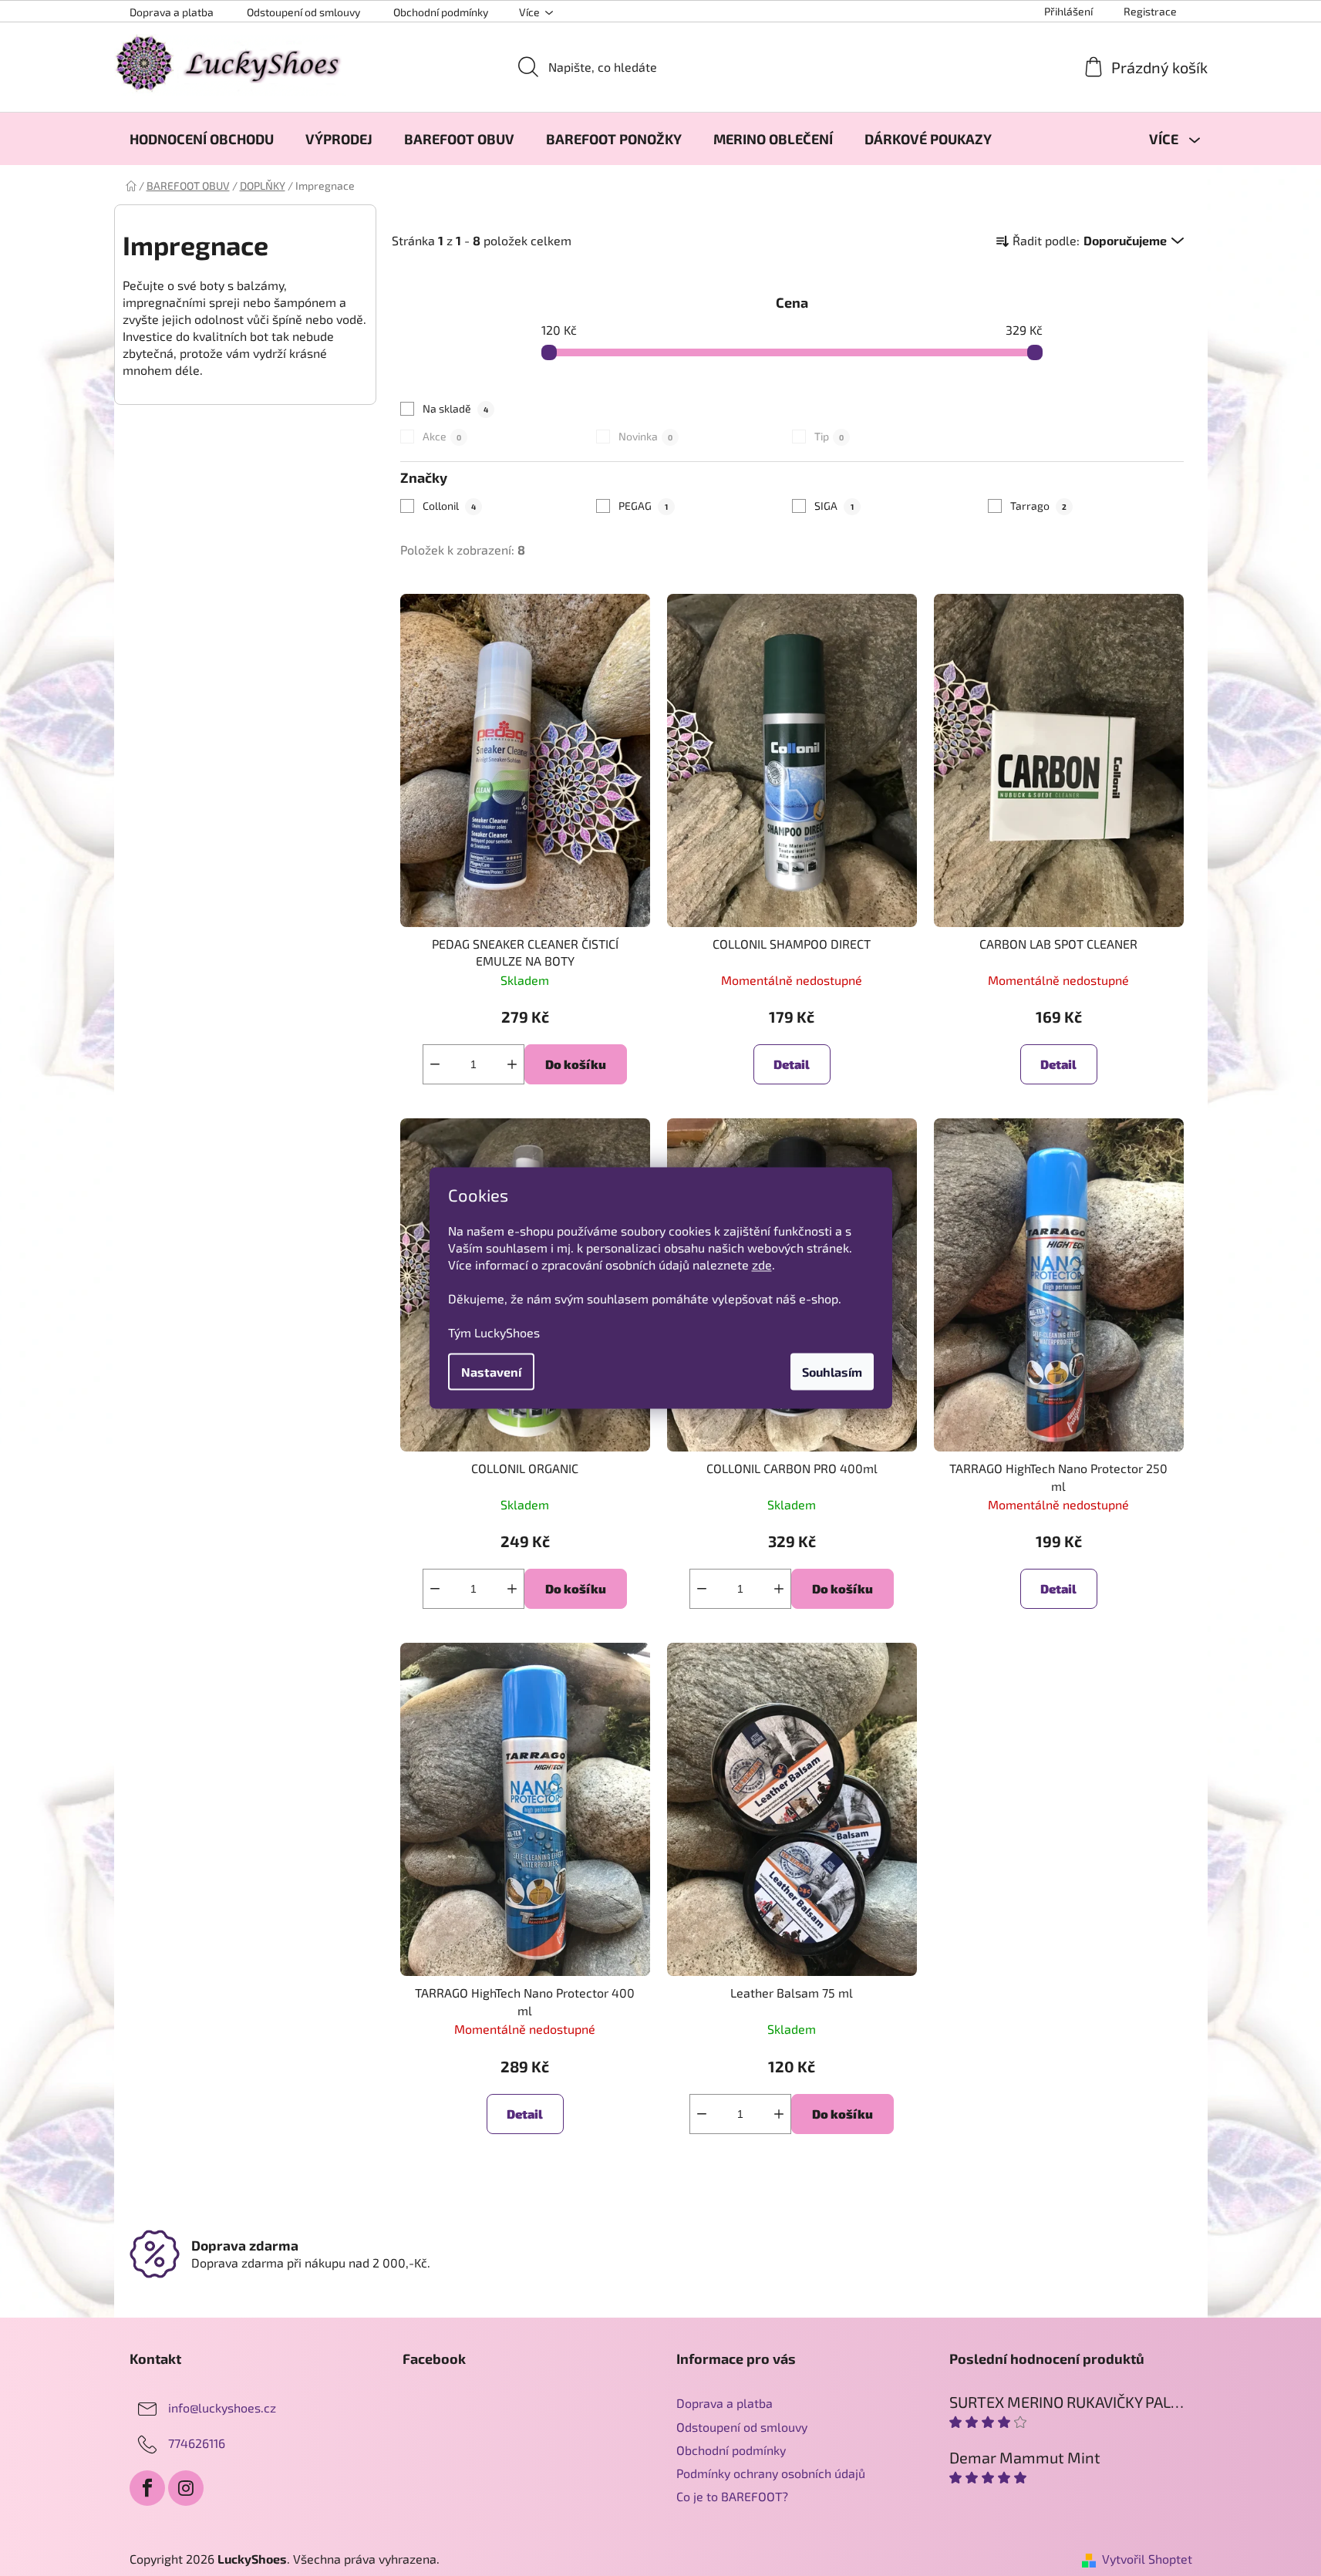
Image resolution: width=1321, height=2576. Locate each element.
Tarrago (1038, 506)
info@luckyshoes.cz (222, 2407)
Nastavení (491, 1372)
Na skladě (455, 408)
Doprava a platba (172, 12)
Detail (792, 1064)
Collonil (449, 506)
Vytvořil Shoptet (1147, 2559)
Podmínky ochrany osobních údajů (771, 2473)
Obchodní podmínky (441, 12)
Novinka (645, 436)
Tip (829, 436)
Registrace (1150, 11)
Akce (442, 436)
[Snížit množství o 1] (435, 1064)
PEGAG (643, 506)
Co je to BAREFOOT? (732, 2496)
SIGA (834, 506)
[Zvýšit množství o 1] (512, 1064)
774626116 (197, 2443)
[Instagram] (186, 2488)
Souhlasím (832, 1372)
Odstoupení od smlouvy (303, 12)
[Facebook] (147, 2488)
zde (762, 1264)
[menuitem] (202, 139)
